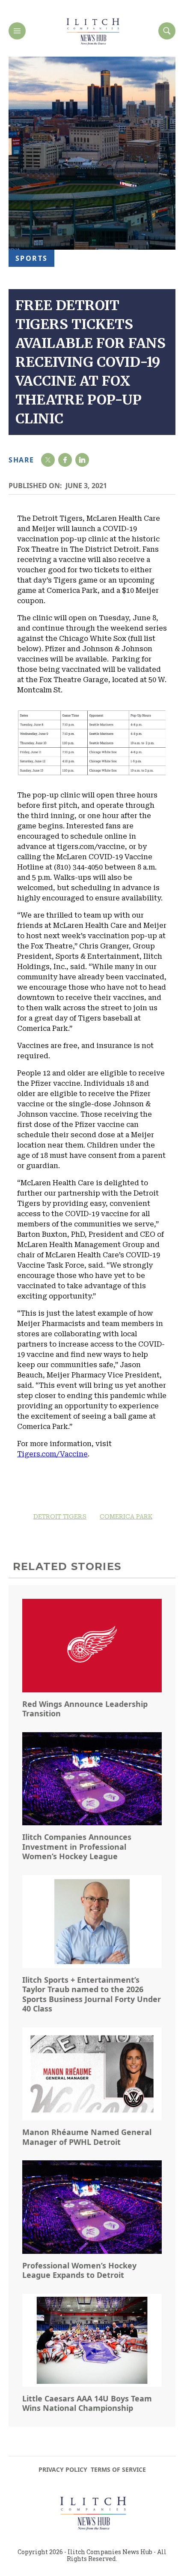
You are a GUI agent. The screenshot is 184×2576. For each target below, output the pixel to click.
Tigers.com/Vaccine (52, 1454)
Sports (31, 258)
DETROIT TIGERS (60, 1516)
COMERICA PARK (126, 1516)
